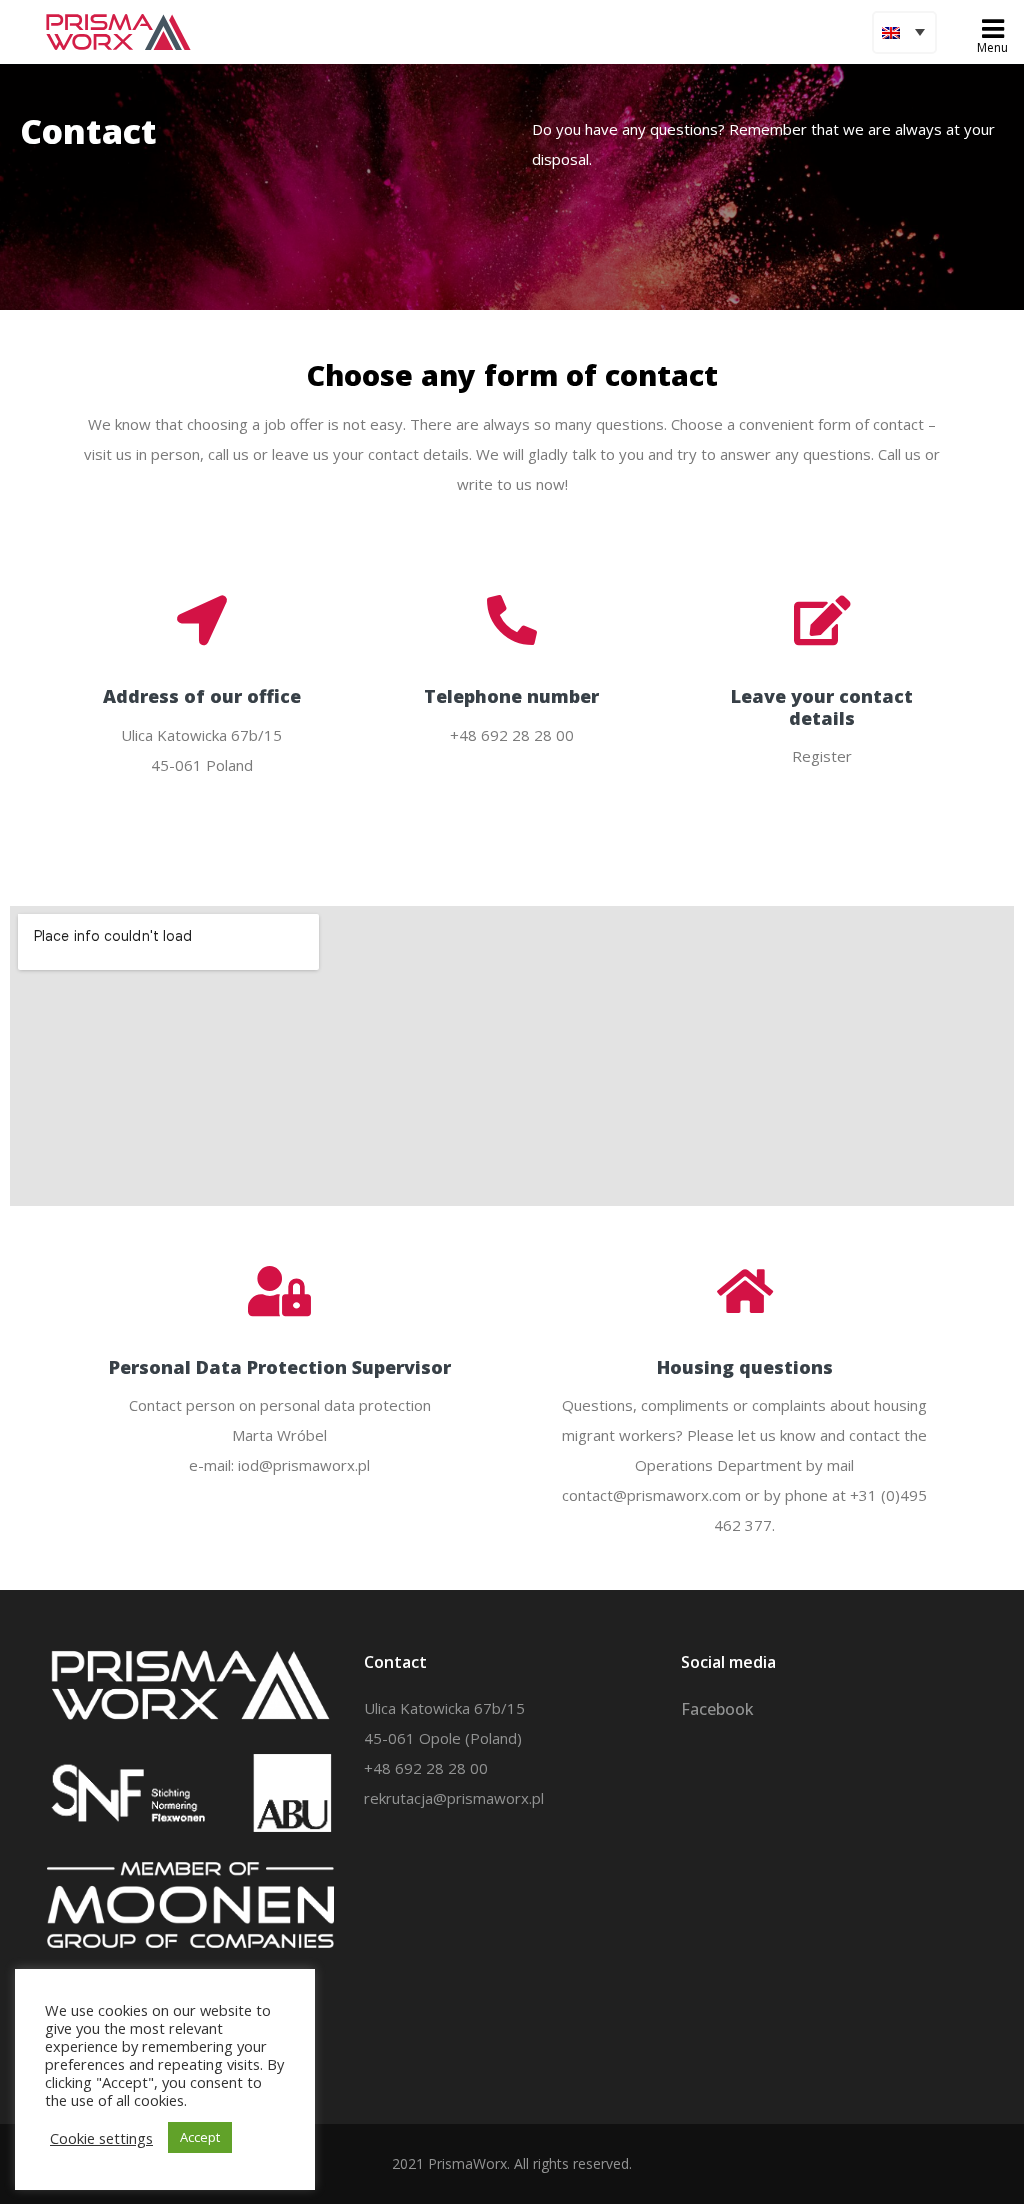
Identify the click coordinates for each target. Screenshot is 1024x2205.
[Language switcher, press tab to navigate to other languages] (904, 32)
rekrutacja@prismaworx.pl (454, 1798)
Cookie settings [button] (101, 2138)
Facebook (717, 1709)
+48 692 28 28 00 (426, 1768)
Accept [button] (200, 2137)
